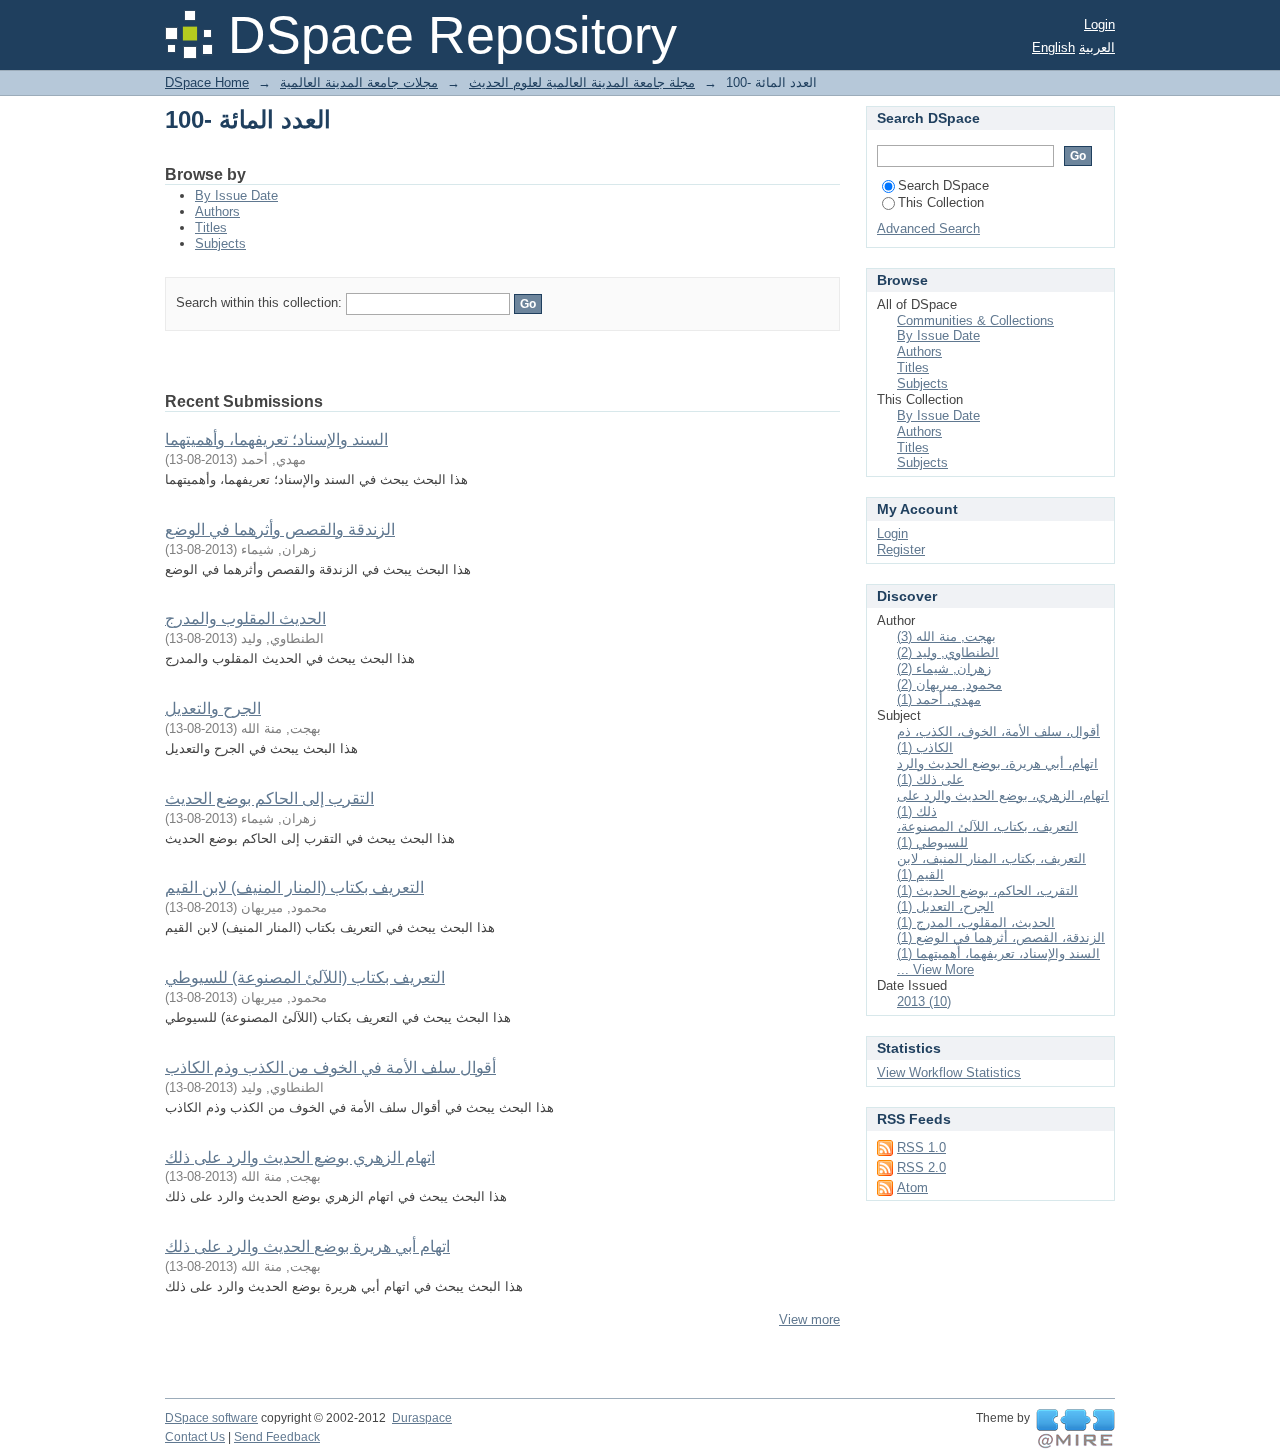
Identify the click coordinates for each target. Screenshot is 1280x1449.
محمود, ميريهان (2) (949, 684)
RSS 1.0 (921, 1147)
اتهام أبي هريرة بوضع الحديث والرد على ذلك (307, 1246)
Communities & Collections (975, 320)
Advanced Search (928, 228)
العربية (1097, 47)
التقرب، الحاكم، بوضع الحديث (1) (987, 890)
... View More (935, 969)
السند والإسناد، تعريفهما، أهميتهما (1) (998, 953)
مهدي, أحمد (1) (939, 699)
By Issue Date (236, 195)
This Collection (941, 202)
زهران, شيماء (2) (944, 668)
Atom (912, 1187)
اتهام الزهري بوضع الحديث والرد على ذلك (300, 1157)
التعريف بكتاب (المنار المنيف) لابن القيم (294, 887)
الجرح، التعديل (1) (945, 906)
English (1053, 47)
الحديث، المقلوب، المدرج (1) (976, 922)
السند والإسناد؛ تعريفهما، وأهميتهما (276, 439)
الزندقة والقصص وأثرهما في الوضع (280, 529)
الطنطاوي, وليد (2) (948, 652)
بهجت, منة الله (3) (946, 636)
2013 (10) (924, 1001)
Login (1099, 24)
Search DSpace (943, 185)
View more (809, 1319)
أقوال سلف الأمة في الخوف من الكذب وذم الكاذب (330, 1067)
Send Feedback (277, 1437)
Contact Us (195, 1437)
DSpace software (211, 1418)
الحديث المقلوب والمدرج (245, 618)
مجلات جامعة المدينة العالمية (359, 82)
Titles (211, 227)
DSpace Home (207, 82)
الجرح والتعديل (213, 708)
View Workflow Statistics (949, 1072)
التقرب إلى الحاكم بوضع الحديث (269, 798)
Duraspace (422, 1418)
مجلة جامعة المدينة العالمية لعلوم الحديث (582, 82)
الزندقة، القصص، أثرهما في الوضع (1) (1001, 937)
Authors (217, 211)
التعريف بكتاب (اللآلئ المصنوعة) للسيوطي (305, 977)
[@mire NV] (1075, 1429)
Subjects (220, 243)
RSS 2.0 (921, 1167)
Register (901, 549)
